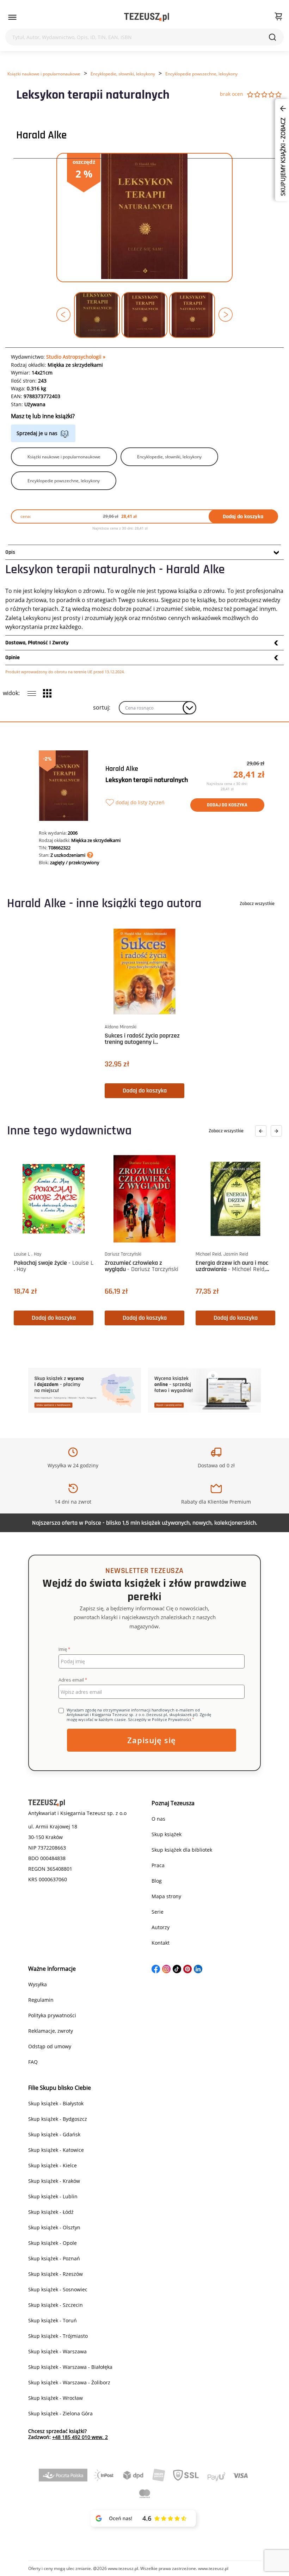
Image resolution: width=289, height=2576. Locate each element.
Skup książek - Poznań (54, 2258)
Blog (157, 1881)
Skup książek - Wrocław (56, 2398)
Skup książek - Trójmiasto (58, 2336)
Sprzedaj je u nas (37, 433)
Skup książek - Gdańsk (54, 2134)
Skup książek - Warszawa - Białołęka (70, 2367)
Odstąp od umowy (50, 2046)
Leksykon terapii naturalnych (147, 780)
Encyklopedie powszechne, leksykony (201, 74)
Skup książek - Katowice (56, 2150)
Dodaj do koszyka (243, 517)
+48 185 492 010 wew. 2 (80, 2437)
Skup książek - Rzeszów (56, 2274)
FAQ (33, 2062)
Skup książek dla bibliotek (182, 1850)
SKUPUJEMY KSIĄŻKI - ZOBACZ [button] (283, 156)
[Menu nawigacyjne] (12, 17)
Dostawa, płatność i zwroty (37, 643)
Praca (158, 1865)
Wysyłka (38, 1984)
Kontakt (161, 1943)
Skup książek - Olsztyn (54, 2227)
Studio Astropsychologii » (76, 357)
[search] (272, 37)
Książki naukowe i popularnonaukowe (44, 74)
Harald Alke (41, 135)
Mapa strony (166, 1896)
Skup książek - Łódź (51, 2212)
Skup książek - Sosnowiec (58, 2289)
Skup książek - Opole (53, 2243)
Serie (158, 1912)
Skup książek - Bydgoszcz (58, 2119)
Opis (10, 552)
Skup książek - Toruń (53, 2320)
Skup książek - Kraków (54, 2181)
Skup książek (167, 1834)
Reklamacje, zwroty (51, 2031)
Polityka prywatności (52, 2015)
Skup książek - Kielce (53, 2165)
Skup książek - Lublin (53, 2196)
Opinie (13, 658)
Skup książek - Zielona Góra (60, 2413)
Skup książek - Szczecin (56, 2305)
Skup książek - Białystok (56, 2103)
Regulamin (41, 2000)
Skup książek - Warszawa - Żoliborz (69, 2382)
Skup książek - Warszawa (57, 2351)
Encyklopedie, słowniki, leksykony (123, 74)
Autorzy (161, 1927)
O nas (158, 1819)
